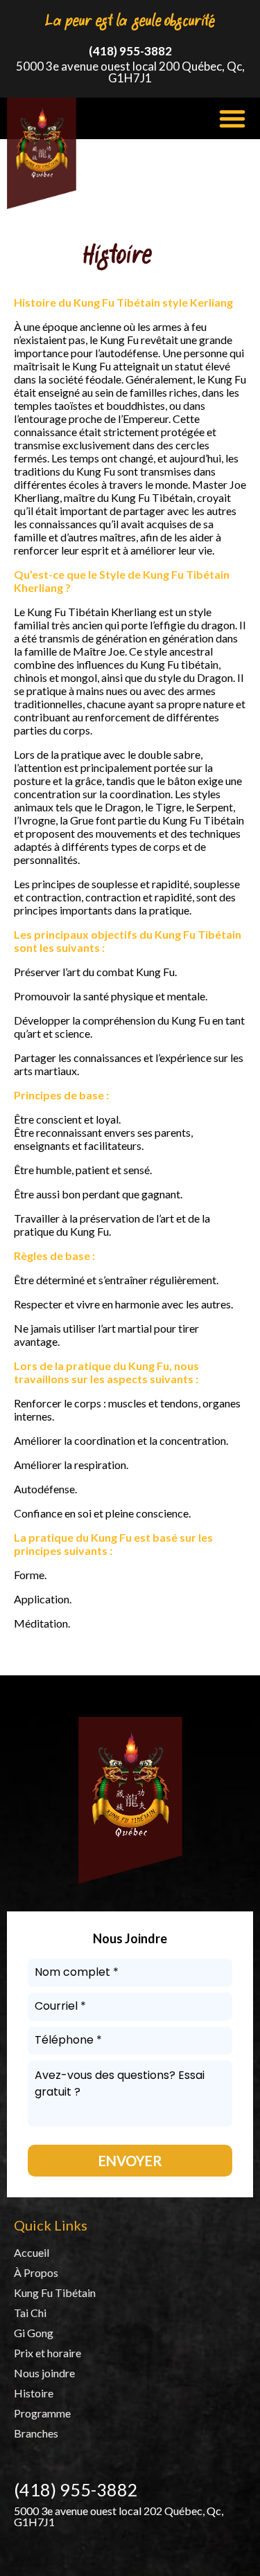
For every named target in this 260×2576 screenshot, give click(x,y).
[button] (232, 118)
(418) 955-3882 (130, 51)
